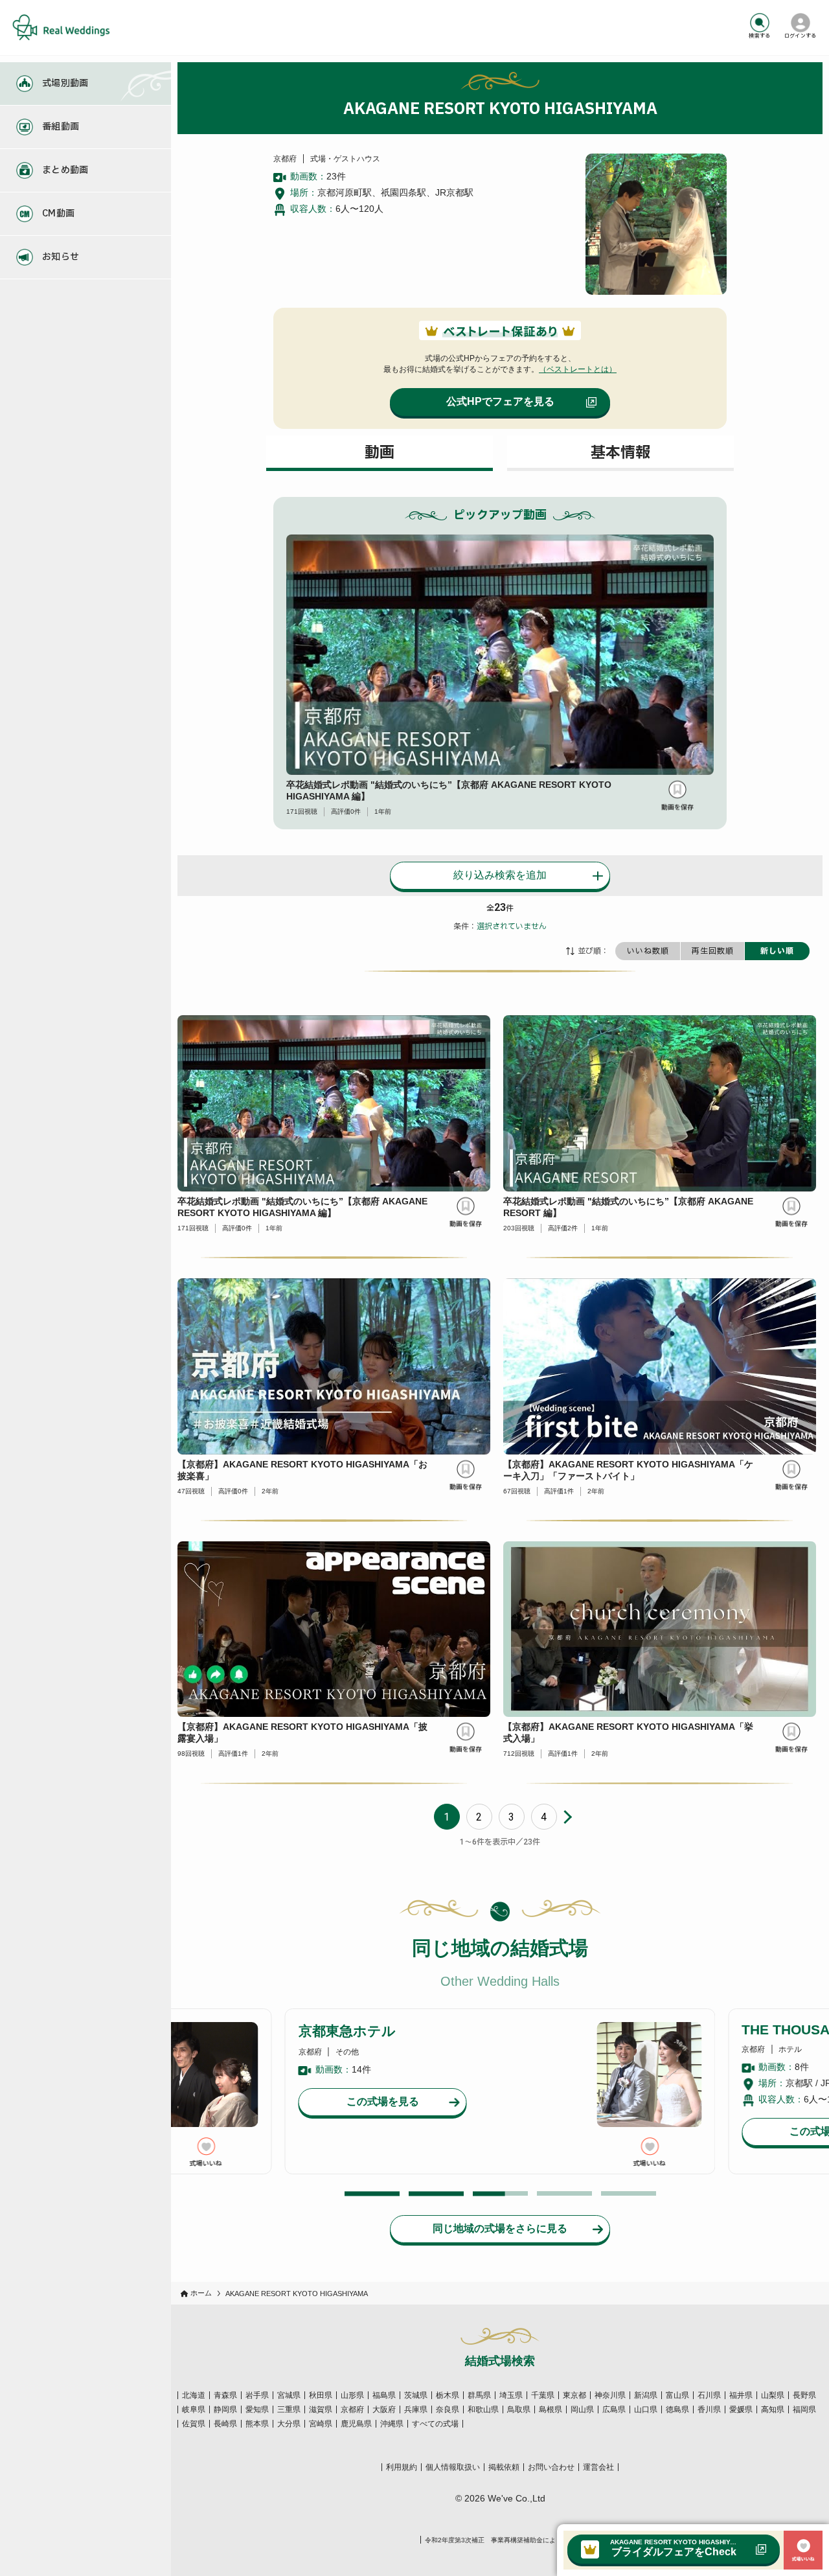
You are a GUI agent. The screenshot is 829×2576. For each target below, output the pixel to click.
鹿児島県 (356, 2424)
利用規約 (402, 2467)
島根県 (551, 2409)
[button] (372, 2193)
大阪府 (384, 2409)
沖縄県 (392, 2424)
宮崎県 (321, 2424)
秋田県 (321, 2395)
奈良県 (448, 2409)
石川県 (709, 2395)
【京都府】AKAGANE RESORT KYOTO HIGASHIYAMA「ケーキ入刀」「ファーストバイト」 (628, 1470)
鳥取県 (519, 2409)
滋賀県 (321, 2409)
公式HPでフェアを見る (500, 401)
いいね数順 (648, 951)
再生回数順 (713, 951)
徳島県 (677, 2409)
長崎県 (225, 2424)
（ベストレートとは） (578, 369)
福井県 (741, 2395)
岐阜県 (194, 2409)
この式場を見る (383, 2101)
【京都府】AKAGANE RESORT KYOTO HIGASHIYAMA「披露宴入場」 (302, 1732)
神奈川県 (610, 2395)
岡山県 (582, 2409)
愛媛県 (741, 2409)
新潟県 (646, 2395)
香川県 (709, 2409)
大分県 (289, 2424)
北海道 (194, 2395)
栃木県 (448, 2395)
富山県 (677, 2395)
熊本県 (257, 2424)
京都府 (352, 2409)
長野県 (804, 2395)
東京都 (574, 2395)
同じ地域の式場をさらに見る (500, 2228)
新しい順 (777, 951)
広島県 (614, 2409)
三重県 (289, 2409)
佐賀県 (194, 2424)
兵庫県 (416, 2409)
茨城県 (416, 2395)
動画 (380, 453)
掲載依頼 (504, 2467)
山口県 (646, 2409)
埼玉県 (511, 2395)
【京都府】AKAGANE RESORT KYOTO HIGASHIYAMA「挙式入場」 (628, 1732)
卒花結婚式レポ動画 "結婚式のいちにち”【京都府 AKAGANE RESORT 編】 (628, 1207)
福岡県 (804, 2409)
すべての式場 (435, 2424)
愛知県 (257, 2409)
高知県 (773, 2409)
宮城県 (289, 2395)
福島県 (384, 2395)
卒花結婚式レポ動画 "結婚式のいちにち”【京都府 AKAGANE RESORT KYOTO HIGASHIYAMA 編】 (449, 790)
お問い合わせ (551, 2467)
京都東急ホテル (347, 2031)
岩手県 (257, 2395)
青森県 (225, 2395)
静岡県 (225, 2409)
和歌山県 (483, 2409)
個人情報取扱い (453, 2467)
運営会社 (598, 2467)
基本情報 (620, 453)
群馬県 (479, 2395)
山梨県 (773, 2395)
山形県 (352, 2395)
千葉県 (543, 2395)
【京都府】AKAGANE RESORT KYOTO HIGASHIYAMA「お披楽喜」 (302, 1470)
